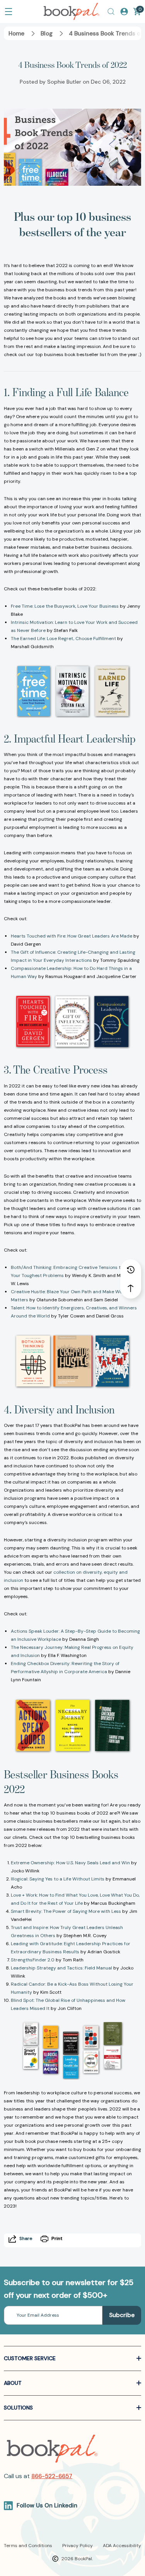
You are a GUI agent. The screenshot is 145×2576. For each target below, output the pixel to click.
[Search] (111, 12)
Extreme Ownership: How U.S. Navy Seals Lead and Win (70, 1863)
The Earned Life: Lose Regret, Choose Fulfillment (63, 639)
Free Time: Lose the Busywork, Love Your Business (65, 606)
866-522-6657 (52, 2476)
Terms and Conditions (28, 2546)
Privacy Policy (78, 2546)
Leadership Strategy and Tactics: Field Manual (61, 1968)
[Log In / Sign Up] (124, 12)
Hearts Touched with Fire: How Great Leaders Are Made (72, 936)
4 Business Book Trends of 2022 (72, 65)
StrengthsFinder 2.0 (33, 1960)
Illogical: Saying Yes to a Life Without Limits (58, 1879)
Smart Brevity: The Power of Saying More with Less (66, 1911)
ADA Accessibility (122, 2546)
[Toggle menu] (9, 12)
